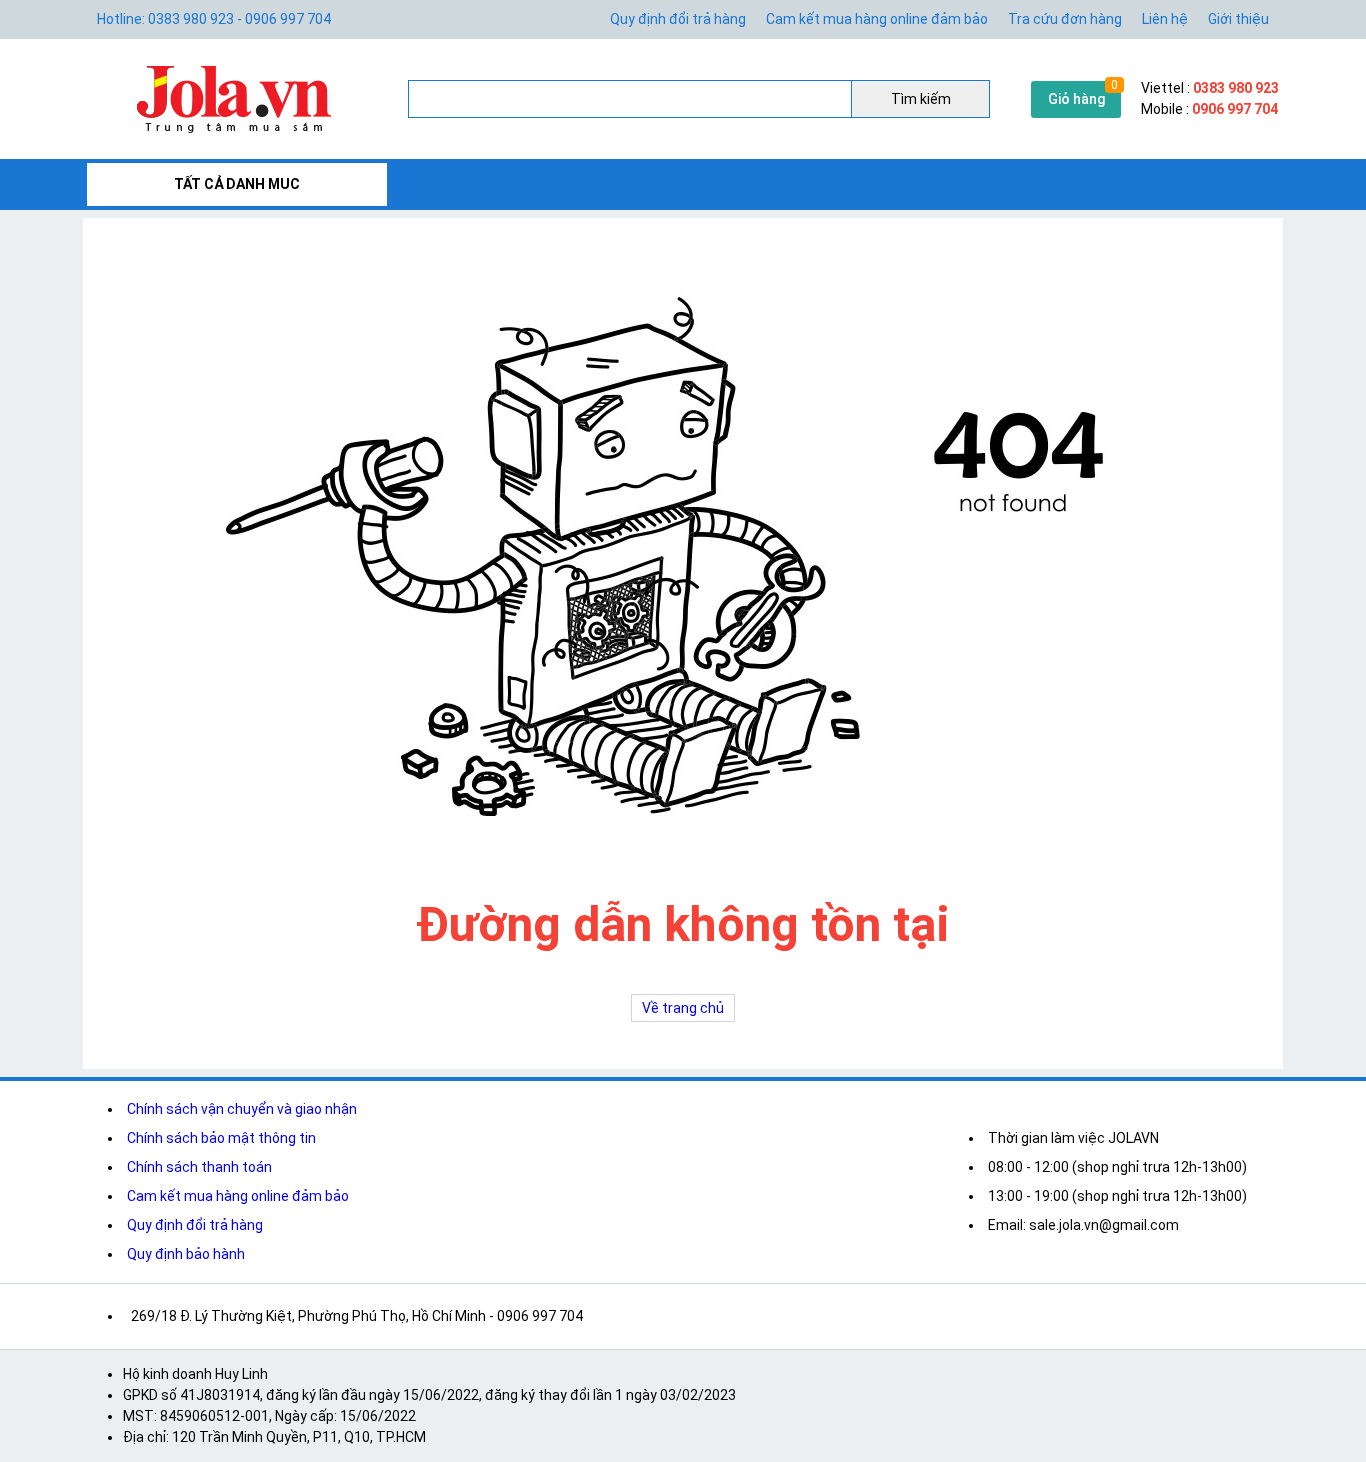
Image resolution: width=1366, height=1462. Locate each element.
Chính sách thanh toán (199, 1167)
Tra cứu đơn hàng (1065, 19)
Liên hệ (1165, 19)
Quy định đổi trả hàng (678, 19)
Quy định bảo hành (186, 1254)
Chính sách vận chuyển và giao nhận (242, 1109)
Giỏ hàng (1076, 99)
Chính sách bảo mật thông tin (221, 1138)
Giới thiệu (1238, 19)
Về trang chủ (683, 1008)
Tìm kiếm (921, 99)
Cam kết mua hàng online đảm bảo (877, 19)
